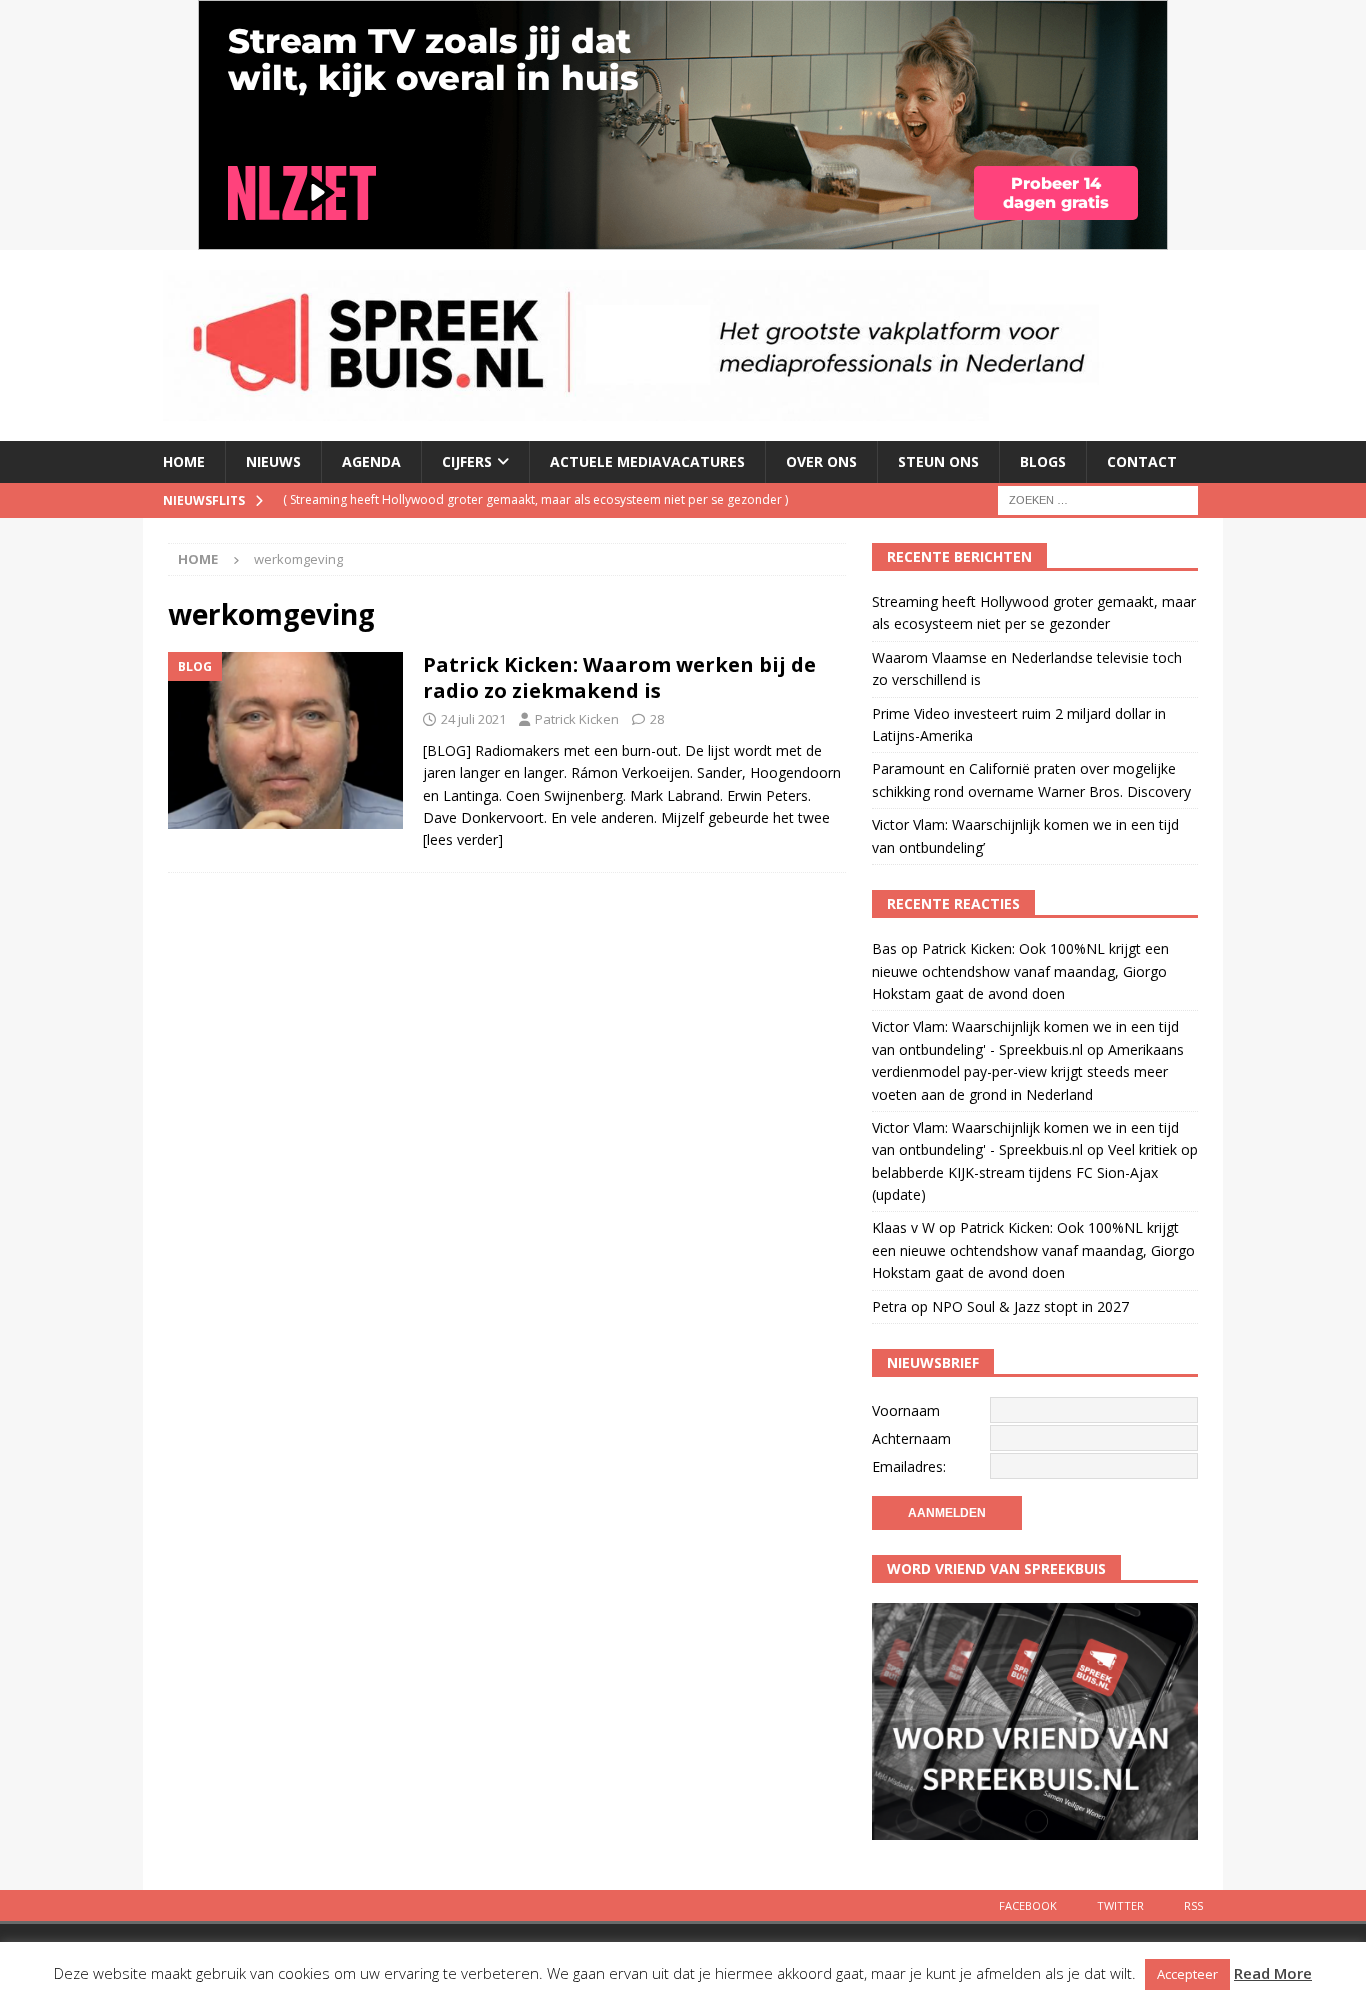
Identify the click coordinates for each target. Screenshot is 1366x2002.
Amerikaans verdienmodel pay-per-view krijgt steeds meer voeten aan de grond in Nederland (1028, 1072)
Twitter (1120, 1905)
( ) (535, 499)
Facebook (1028, 1905)
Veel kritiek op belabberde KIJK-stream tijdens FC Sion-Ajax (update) (1035, 1172)
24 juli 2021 (473, 719)
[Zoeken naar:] (1098, 498)
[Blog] (285, 740)
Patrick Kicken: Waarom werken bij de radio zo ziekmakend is (619, 677)
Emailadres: (909, 1466)
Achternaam (911, 1438)
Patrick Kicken (577, 719)
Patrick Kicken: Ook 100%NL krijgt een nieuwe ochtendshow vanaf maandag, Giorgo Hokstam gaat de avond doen (1020, 971)
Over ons (821, 461)
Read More (1273, 1973)
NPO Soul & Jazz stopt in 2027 (1030, 1306)
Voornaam (906, 1410)
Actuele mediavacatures (647, 461)
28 (657, 719)
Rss (1193, 1905)
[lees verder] (463, 839)
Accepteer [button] (1187, 1974)
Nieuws (273, 461)
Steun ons (938, 461)
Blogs (1043, 461)
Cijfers (467, 461)
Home (184, 461)
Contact (1142, 461)
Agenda (371, 461)
